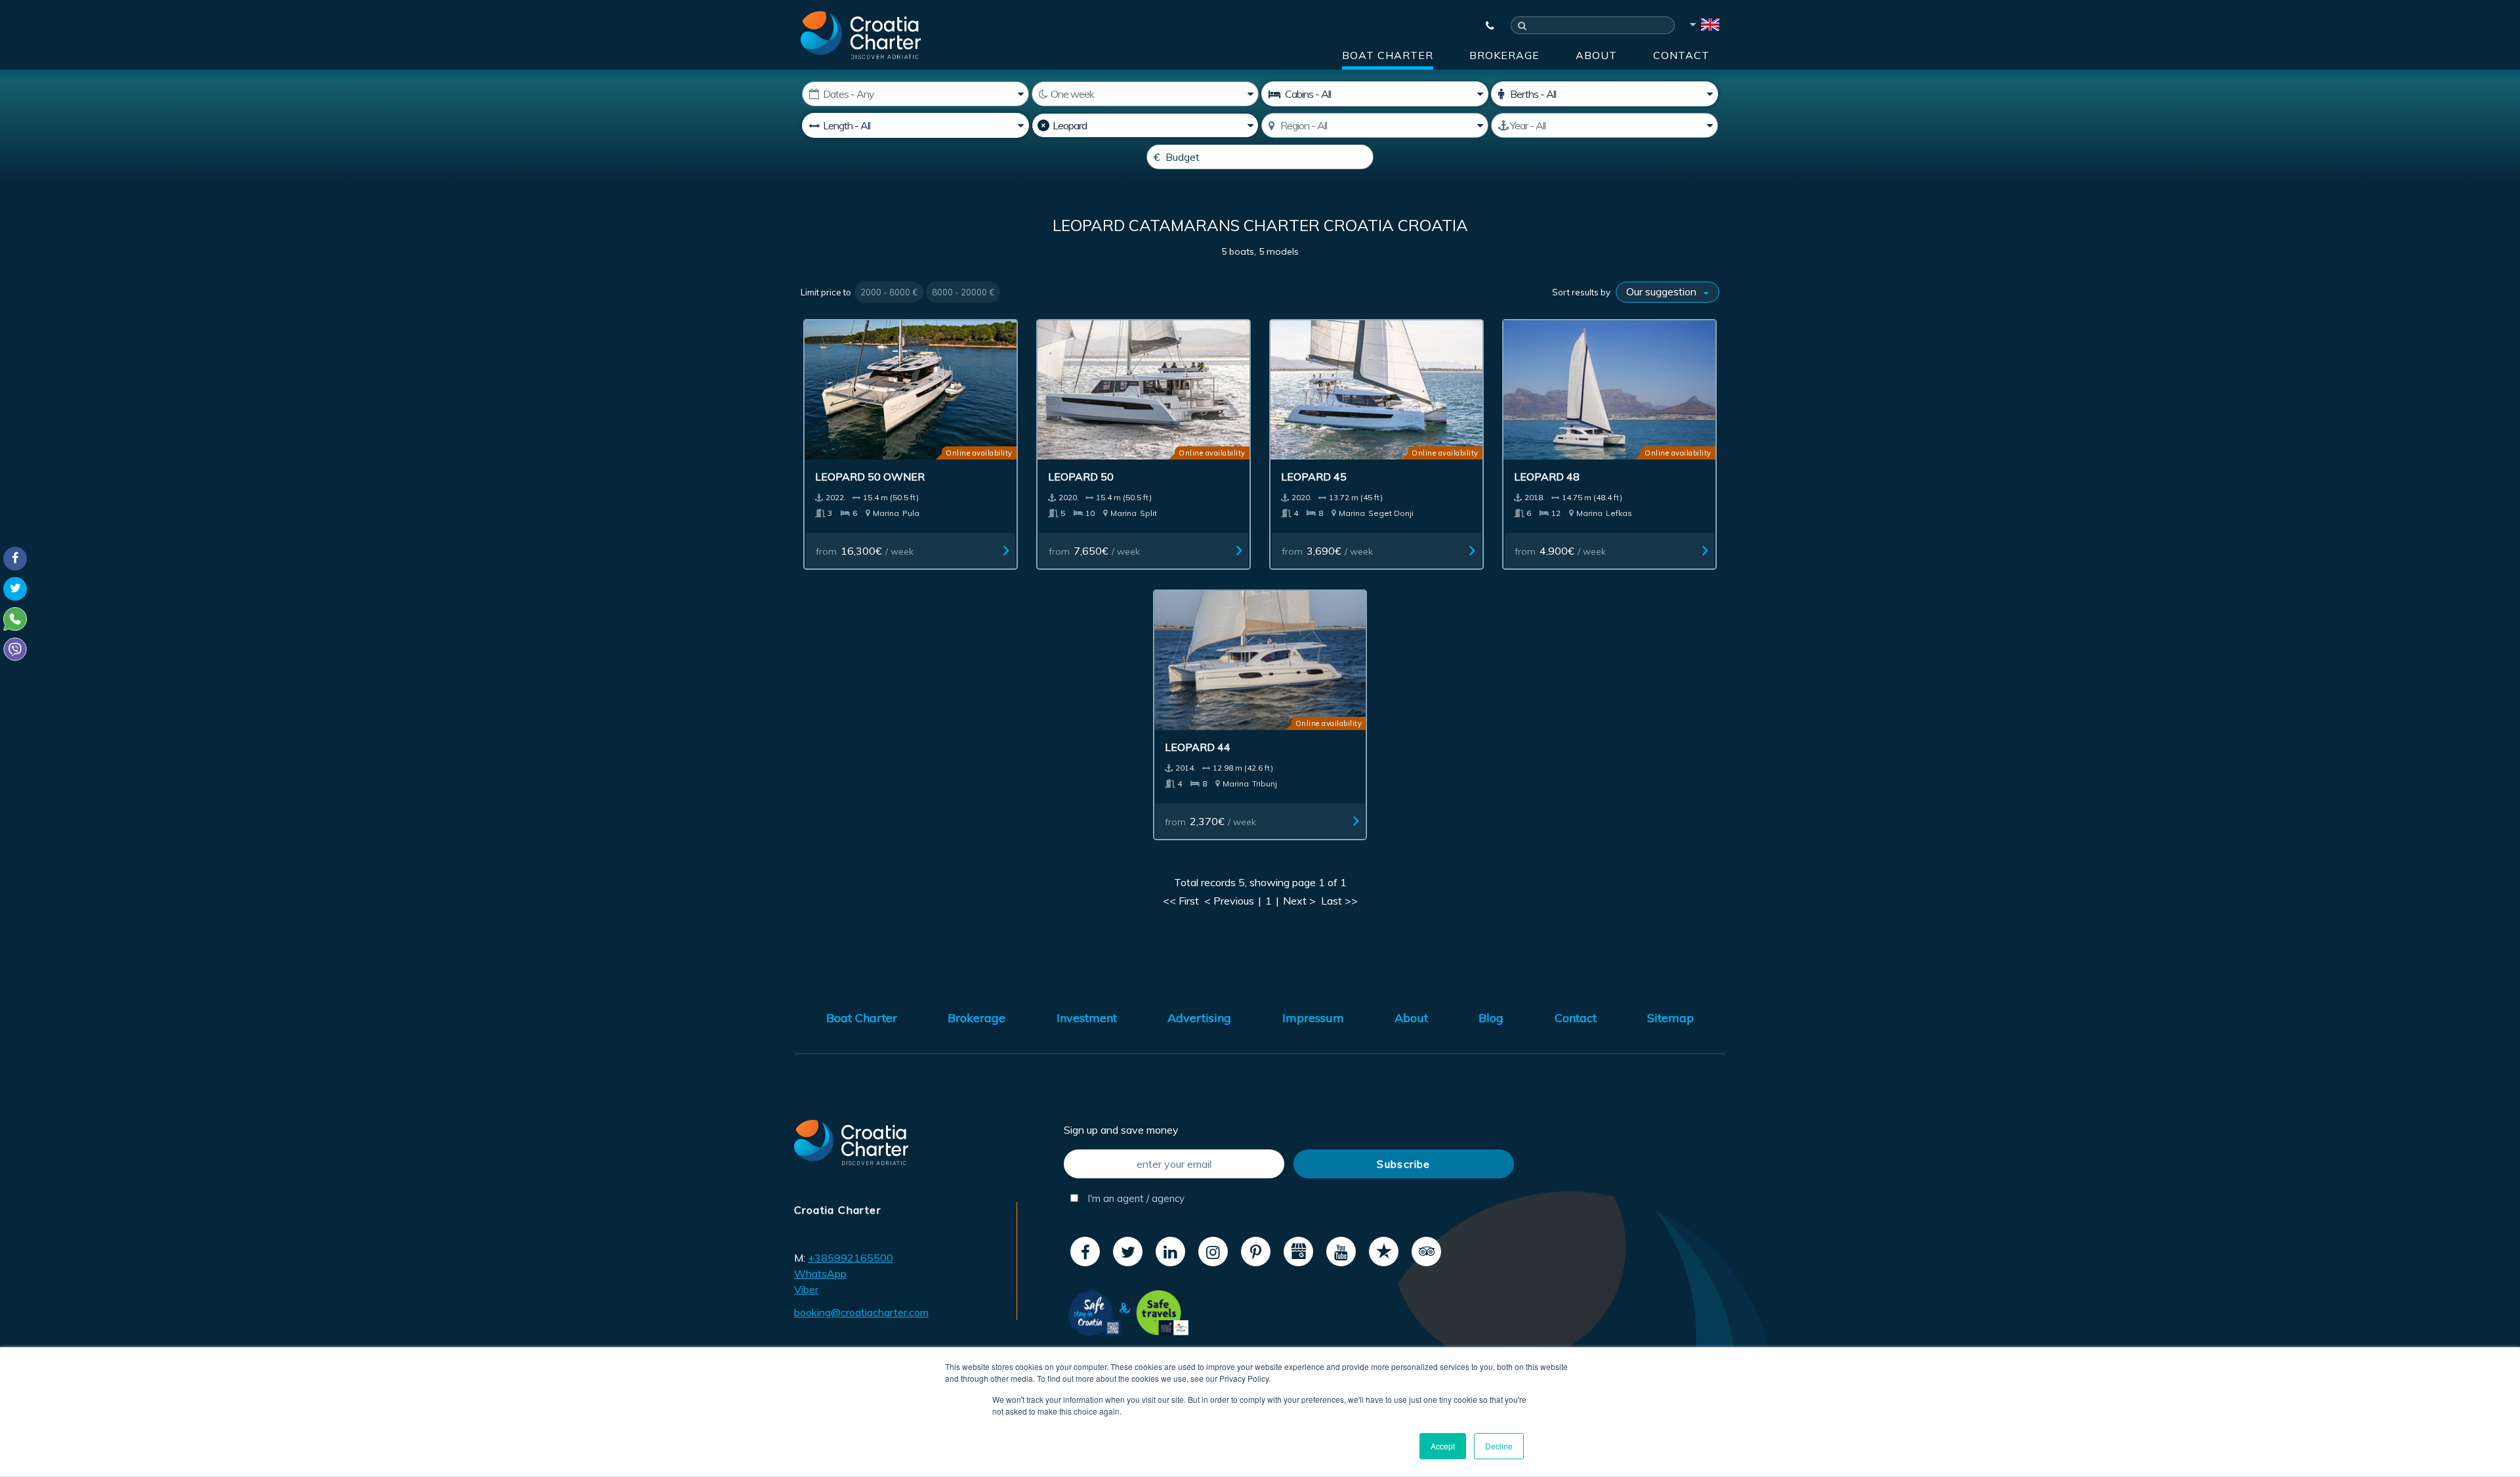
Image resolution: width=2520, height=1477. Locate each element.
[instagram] (1213, 1252)
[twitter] (1128, 1252)
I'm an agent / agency (1135, 1198)
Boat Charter (1388, 55)
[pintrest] (1256, 1252)
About (1596, 55)
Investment (1087, 1018)
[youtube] (1341, 1252)
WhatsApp (820, 1274)
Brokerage (1504, 55)
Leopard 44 (1198, 747)
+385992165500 (850, 1258)
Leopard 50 (1081, 477)
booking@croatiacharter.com (861, 1312)
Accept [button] (1443, 1446)
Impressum (1313, 1018)
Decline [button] (1499, 1446)
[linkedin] (1170, 1252)
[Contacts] (1484, 26)
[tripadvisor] (1426, 1252)
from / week (865, 551)
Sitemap (1670, 1018)
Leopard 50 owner (870, 477)
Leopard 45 (1314, 477)
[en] (1704, 27)
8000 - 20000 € (963, 292)
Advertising (1199, 1018)
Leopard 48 (1547, 477)
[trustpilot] (1384, 1252)
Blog (1491, 1018)
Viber (806, 1289)
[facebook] (1085, 1252)
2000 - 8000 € (889, 292)
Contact (1681, 55)
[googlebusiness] (1298, 1252)
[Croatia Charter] (861, 35)
